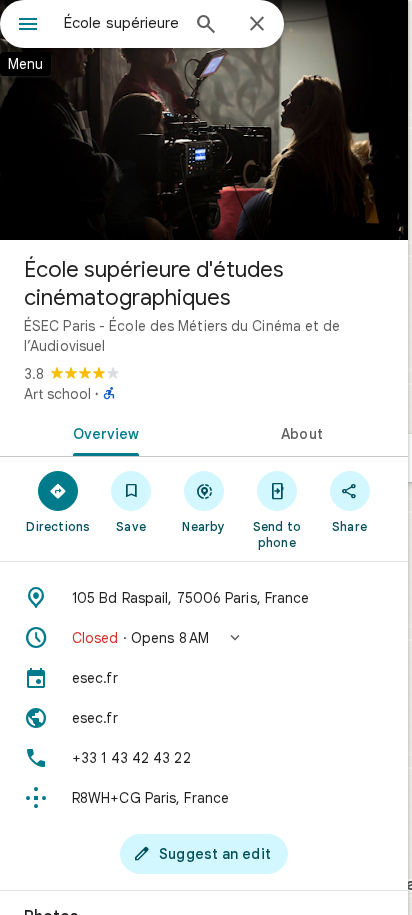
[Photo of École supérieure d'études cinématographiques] (204, 120)
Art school (57, 394)
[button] (204, 638)
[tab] (102, 432)
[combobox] (121, 23)
